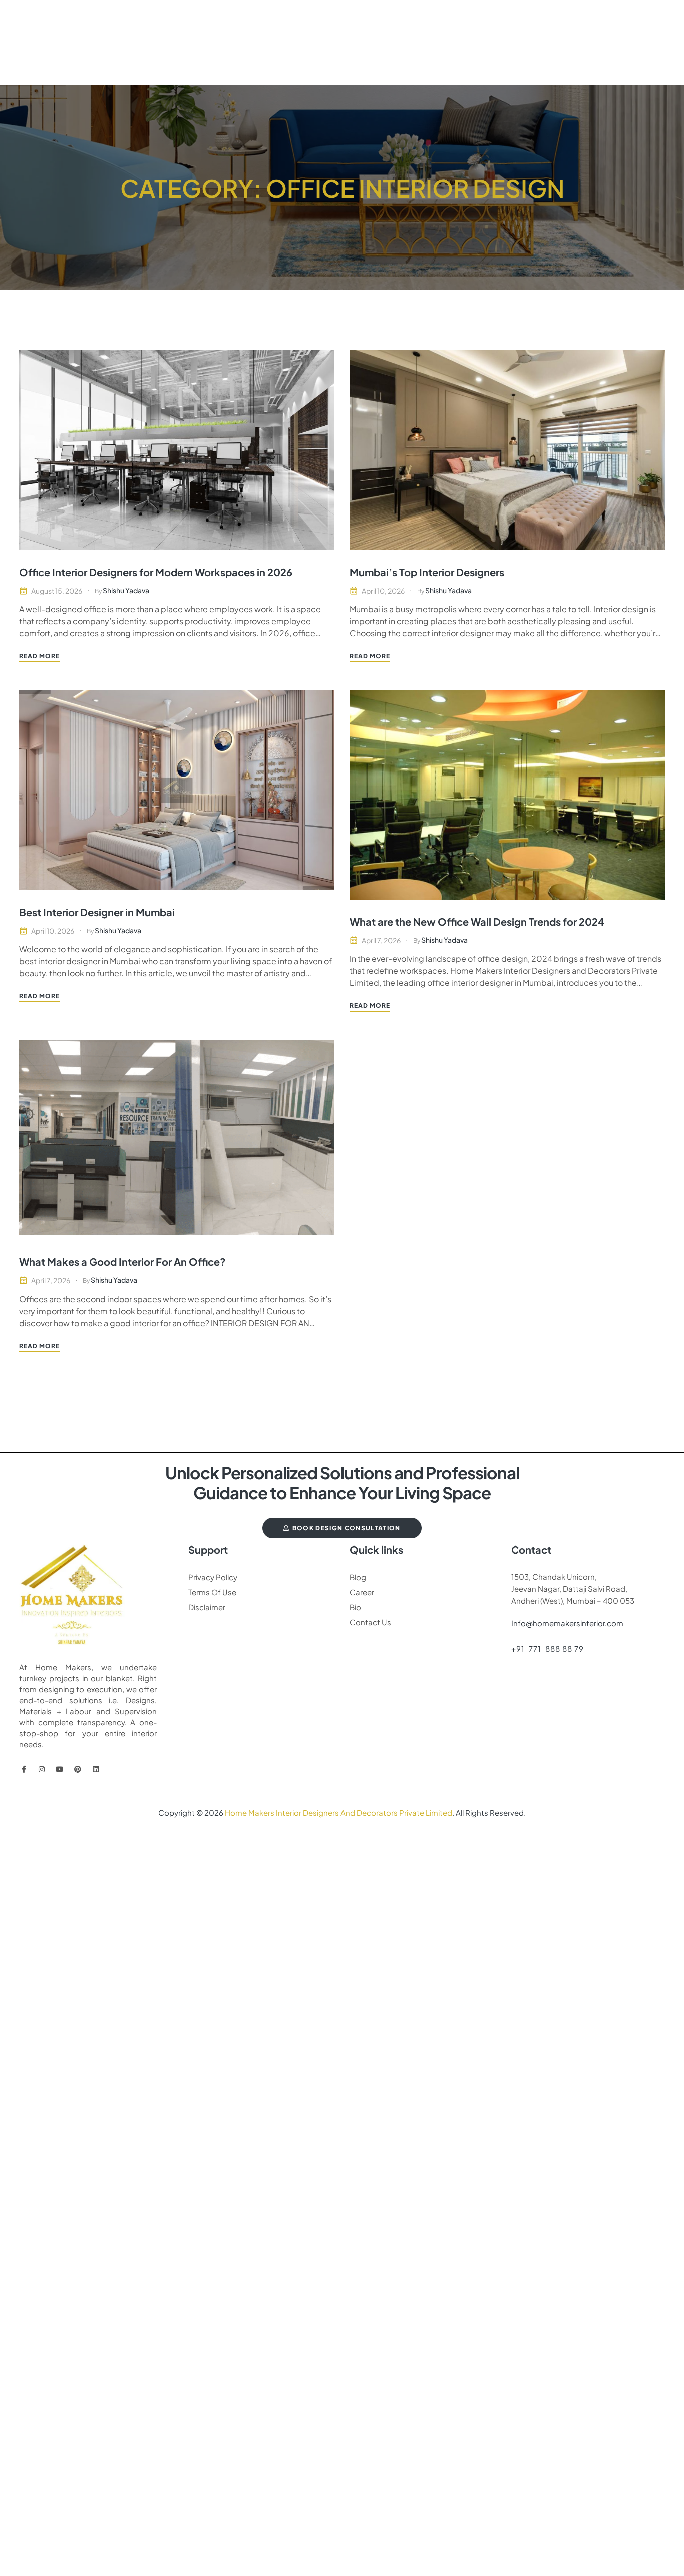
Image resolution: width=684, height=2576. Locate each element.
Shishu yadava (126, 590)
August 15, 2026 (57, 591)
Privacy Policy (213, 1577)
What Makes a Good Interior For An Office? (122, 1262)
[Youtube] (60, 1769)
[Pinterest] (78, 1769)
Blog (358, 1577)
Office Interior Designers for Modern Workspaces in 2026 (156, 572)
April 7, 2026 (381, 940)
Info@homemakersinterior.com (567, 1623)
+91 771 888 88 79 (548, 1648)
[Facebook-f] (24, 1769)
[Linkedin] (96, 1769)
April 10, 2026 (383, 591)
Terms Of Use (212, 1592)
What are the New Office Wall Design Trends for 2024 (477, 922)
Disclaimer (207, 1607)
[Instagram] (42, 1769)
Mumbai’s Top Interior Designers (427, 572)
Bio (355, 1607)
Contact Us (370, 1622)
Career (362, 1592)
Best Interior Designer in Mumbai (97, 912)
